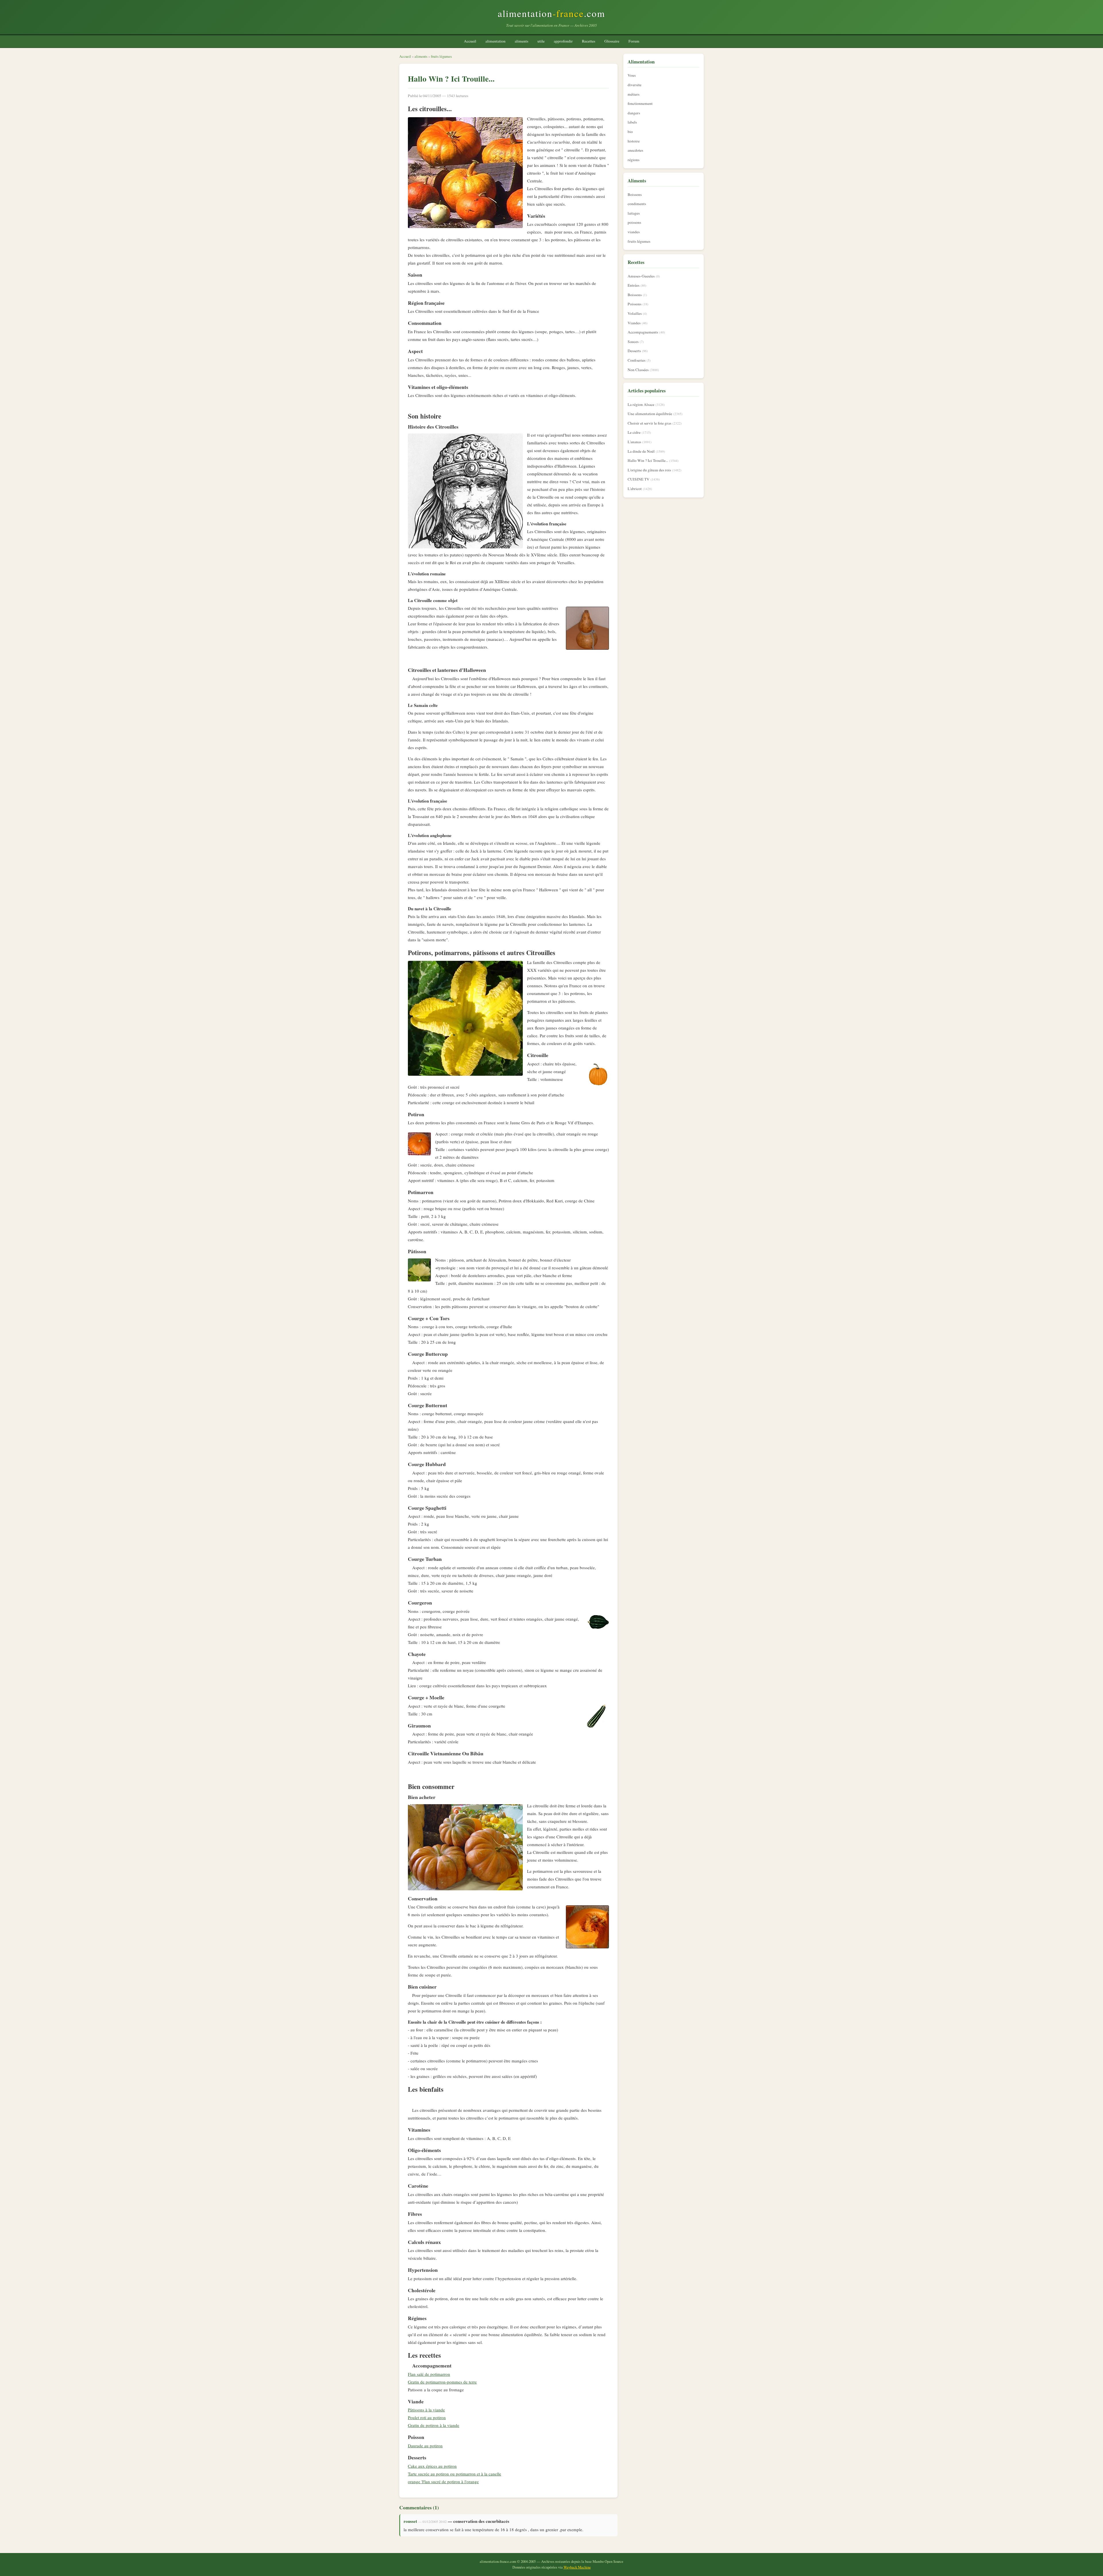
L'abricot (635, 489)
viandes (634, 232)
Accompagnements (643, 332)
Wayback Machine (577, 2567)
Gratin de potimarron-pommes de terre (442, 2382)
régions (634, 160)
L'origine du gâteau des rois (649, 470)
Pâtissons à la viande (426, 2410)
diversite (635, 85)
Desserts (634, 351)
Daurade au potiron (425, 2446)
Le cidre (634, 432)
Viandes (634, 323)
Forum (634, 41)
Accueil (470, 41)
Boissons (635, 194)
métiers (634, 94)
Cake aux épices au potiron (432, 2466)
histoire (634, 141)
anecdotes (635, 150)
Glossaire (612, 41)
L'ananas (634, 442)
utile (541, 41)
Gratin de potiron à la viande (434, 2425)
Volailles (635, 313)
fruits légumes (441, 56)
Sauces (633, 342)
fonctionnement (640, 103)
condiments (637, 204)
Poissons (635, 304)
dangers (634, 113)
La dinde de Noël (641, 451)
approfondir (563, 41)
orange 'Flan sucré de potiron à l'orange (443, 2481)
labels (632, 122)
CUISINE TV (639, 479)
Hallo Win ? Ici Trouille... (648, 460)
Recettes (589, 41)
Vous (632, 75)
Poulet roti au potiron (427, 2417)
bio (630, 132)
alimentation (495, 41)
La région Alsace (641, 404)
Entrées (634, 285)
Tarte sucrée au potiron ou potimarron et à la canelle (455, 2474)
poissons (634, 222)
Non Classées (638, 370)
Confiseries (637, 360)
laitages (634, 213)
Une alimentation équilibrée (650, 414)
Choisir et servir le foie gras (649, 423)
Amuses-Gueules (641, 276)
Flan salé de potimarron (429, 2374)
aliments (521, 41)
